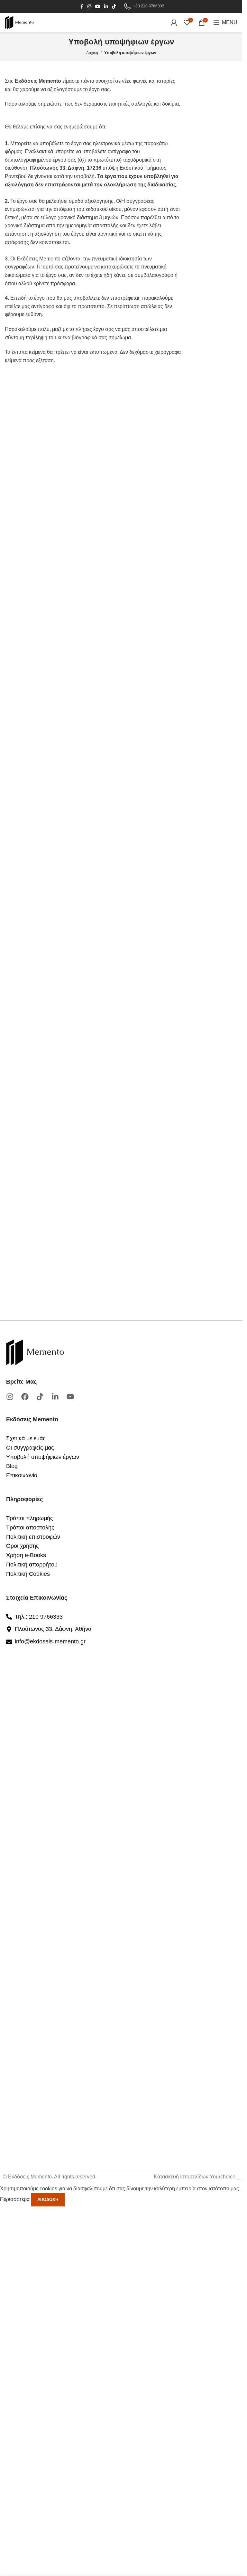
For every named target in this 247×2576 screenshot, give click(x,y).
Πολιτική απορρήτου (32, 1565)
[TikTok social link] (114, 7)
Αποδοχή (48, 2200)
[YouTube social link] (98, 7)
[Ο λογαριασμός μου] (174, 23)
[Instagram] (10, 1397)
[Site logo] (19, 22)
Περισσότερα (15, 2199)
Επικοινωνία (22, 1475)
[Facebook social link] (82, 7)
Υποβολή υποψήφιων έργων (43, 1457)
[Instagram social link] (89, 7)
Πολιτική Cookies (28, 1574)
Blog (12, 1466)
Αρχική (92, 53)
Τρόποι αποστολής (30, 1528)
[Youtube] (70, 1397)
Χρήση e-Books (26, 1555)
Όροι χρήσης (23, 1546)
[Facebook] (25, 1397)
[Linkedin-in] (55, 1397)
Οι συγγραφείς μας (30, 1448)
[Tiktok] (40, 1397)
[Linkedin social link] (106, 7)
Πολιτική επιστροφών (33, 1537)
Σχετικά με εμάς (26, 1438)
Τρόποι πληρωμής (30, 1518)
